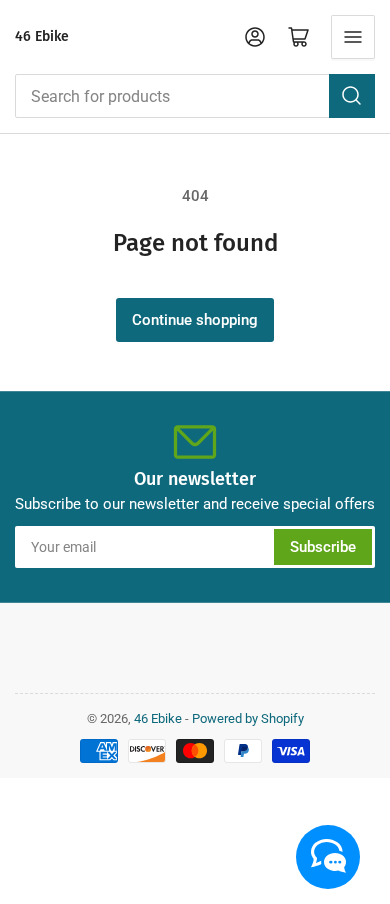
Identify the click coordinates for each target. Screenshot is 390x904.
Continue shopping (195, 320)
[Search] (352, 96)
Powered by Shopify (248, 718)
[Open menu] (353, 37)
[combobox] (195, 96)
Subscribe (323, 547)
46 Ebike (42, 36)
